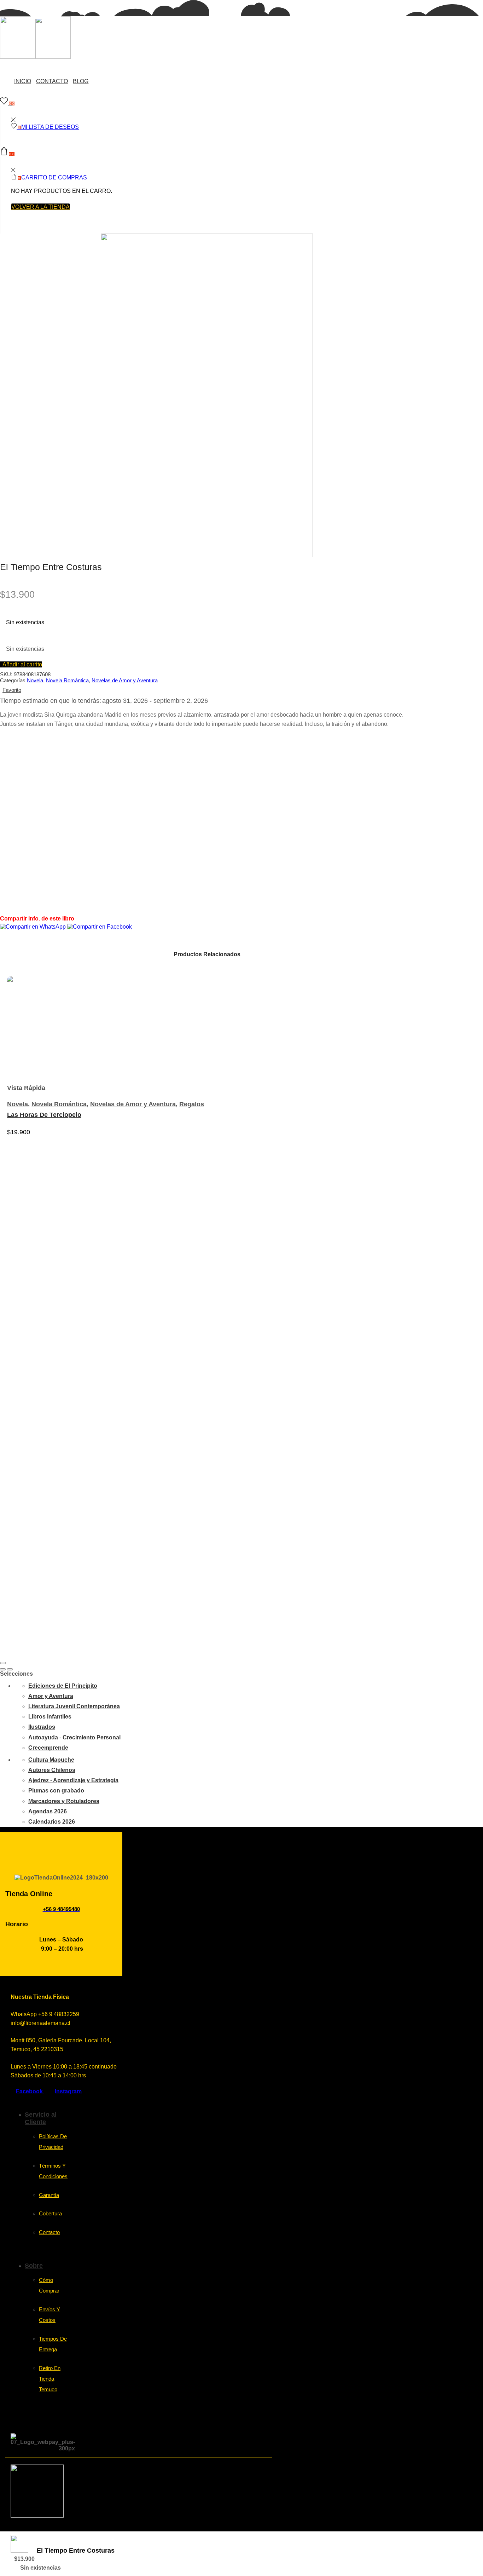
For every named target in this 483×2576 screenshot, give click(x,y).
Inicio (23, 81)
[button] (21, 664)
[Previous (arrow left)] (3, 1669)
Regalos (192, 1104)
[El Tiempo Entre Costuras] (19, 2551)
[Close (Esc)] (3, 1663)
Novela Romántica (67, 680)
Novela (35, 680)
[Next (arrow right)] (10, 1669)
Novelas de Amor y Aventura (125, 680)
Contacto (52, 81)
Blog (81, 81)
